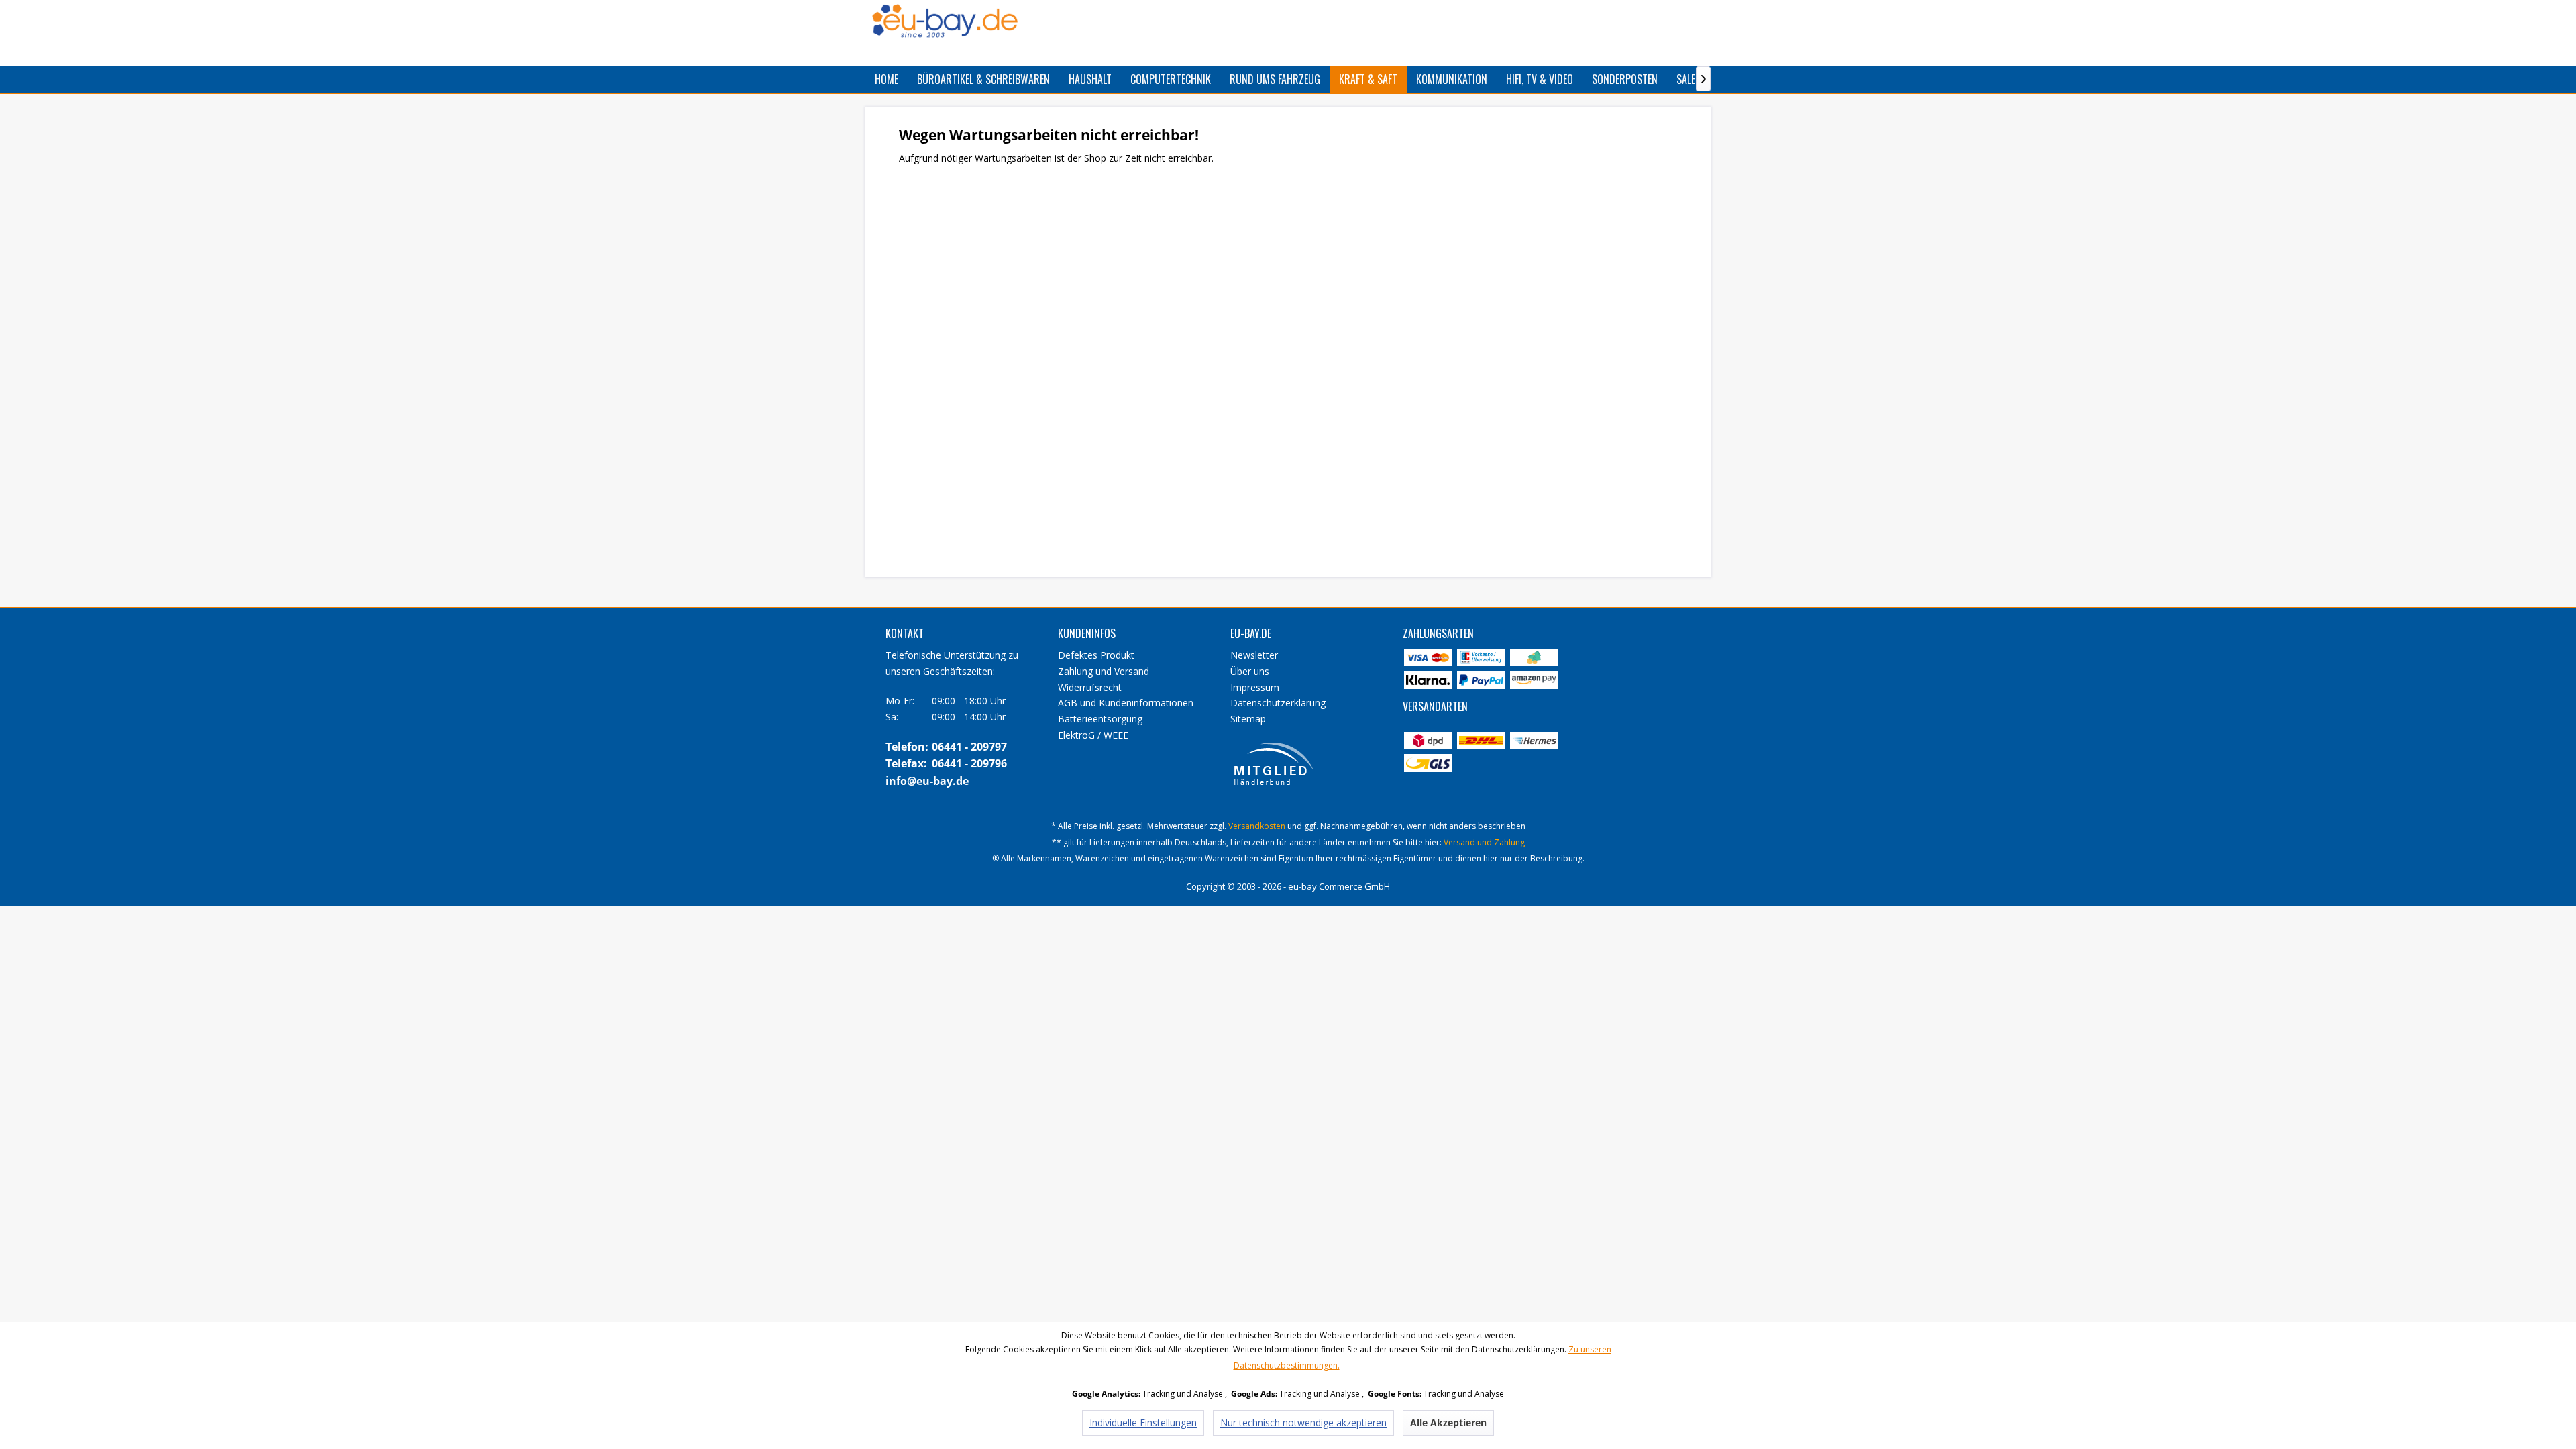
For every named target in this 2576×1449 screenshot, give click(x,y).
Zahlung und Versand (1104, 671)
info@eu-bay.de (927, 781)
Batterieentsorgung (1100, 719)
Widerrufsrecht (1090, 687)
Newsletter (1254, 655)
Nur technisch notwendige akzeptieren (1303, 1423)
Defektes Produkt (1096, 655)
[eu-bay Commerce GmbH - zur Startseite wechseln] (945, 21)
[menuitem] (887, 79)
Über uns (1250, 671)
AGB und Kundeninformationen (1126, 703)
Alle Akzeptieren (1448, 1423)
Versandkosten (1257, 826)
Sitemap (1248, 719)
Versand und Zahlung (1484, 842)
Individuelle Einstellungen (1143, 1423)
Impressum (1255, 687)
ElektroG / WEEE (1093, 735)
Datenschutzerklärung (1278, 703)
